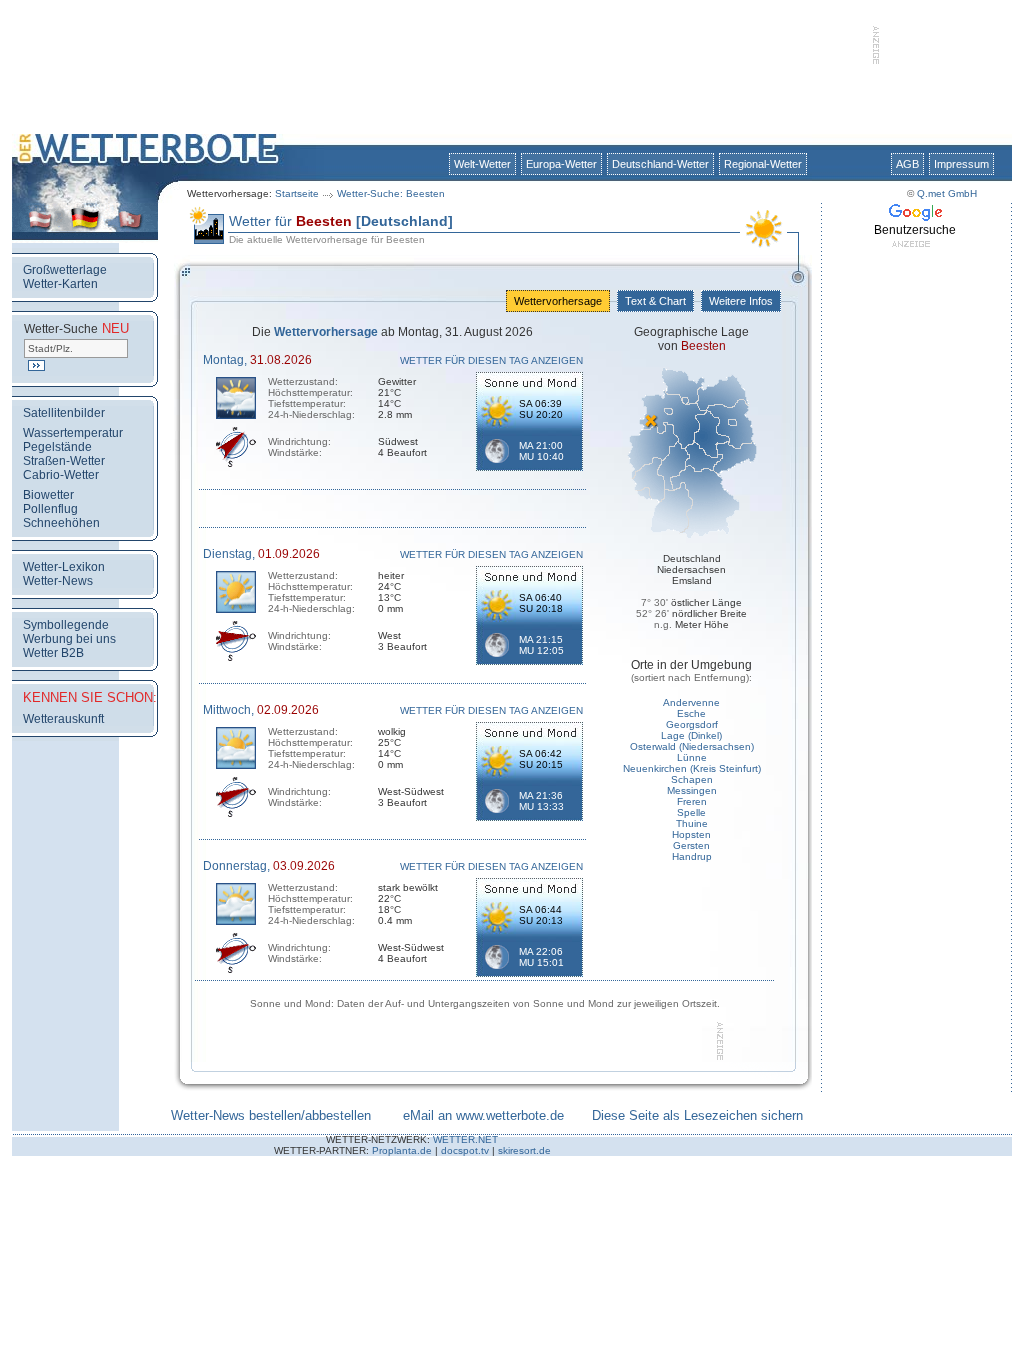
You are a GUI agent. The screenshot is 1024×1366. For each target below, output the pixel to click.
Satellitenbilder (64, 413)
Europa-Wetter (561, 164)
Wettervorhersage (558, 301)
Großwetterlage (65, 270)
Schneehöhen (61, 523)
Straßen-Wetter (64, 461)
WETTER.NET (465, 1139)
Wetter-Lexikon (64, 567)
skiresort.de (524, 1150)
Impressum (961, 164)
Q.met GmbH (947, 193)
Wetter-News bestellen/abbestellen (271, 1115)
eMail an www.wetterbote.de (483, 1115)
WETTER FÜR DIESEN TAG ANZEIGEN (491, 360)
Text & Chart (655, 301)
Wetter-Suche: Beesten (391, 193)
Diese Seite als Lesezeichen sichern (697, 1115)
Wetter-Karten (60, 284)
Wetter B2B (53, 653)
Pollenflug (50, 509)
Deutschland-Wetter (660, 164)
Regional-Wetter (763, 164)
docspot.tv (465, 1150)
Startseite (297, 193)
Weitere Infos (741, 301)
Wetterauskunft (63, 719)
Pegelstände (57, 447)
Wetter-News (58, 581)
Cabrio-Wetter (61, 475)
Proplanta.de (402, 1150)
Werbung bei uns (69, 639)
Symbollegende (66, 625)
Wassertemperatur (73, 433)
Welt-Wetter (482, 164)
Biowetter (48, 495)
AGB (907, 164)
